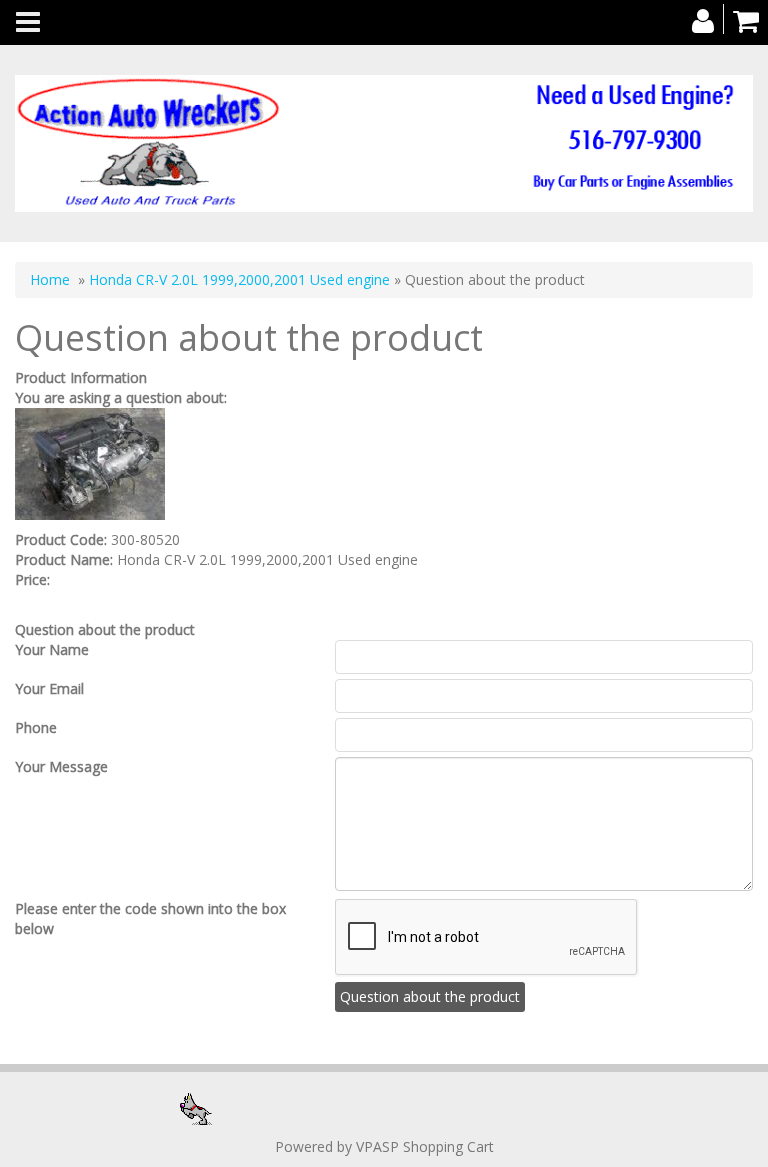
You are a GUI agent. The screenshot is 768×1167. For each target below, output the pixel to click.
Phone (36, 727)
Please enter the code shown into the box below (150, 918)
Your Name (52, 649)
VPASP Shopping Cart (425, 1146)
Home (50, 279)
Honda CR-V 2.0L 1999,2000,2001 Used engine (239, 279)
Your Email (49, 688)
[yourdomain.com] (384, 143)
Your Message (61, 766)
